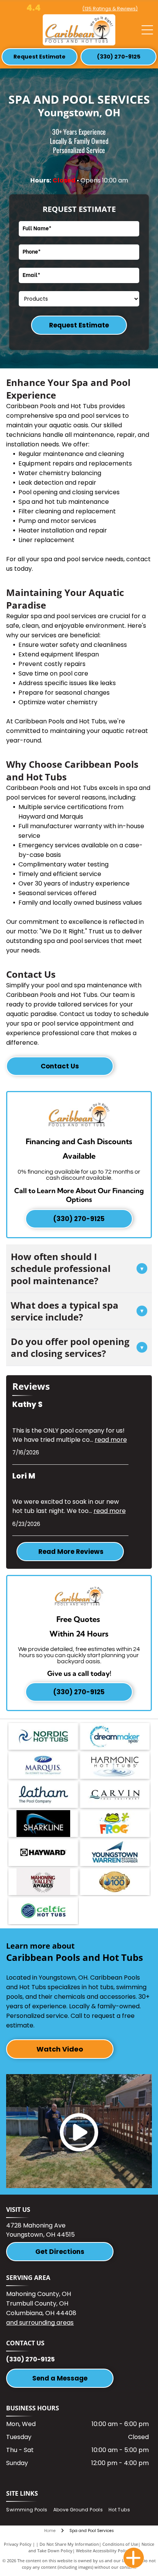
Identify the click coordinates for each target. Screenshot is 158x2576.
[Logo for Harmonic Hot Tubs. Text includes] (115, 1765)
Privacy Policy (18, 2544)
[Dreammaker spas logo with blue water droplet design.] (115, 1736)
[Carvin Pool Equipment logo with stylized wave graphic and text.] (115, 1794)
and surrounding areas (40, 2323)
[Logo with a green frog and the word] (115, 1824)
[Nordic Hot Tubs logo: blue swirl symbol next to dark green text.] (43, 1736)
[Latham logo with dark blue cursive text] (43, 1794)
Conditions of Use (120, 2544)
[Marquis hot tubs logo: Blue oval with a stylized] (43, 1765)
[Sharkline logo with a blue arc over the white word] (43, 1824)
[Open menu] (147, 30)
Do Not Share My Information (69, 2544)
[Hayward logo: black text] (43, 1853)
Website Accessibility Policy (103, 2551)
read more (111, 1440)
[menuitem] (30, 2510)
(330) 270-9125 (30, 2359)
